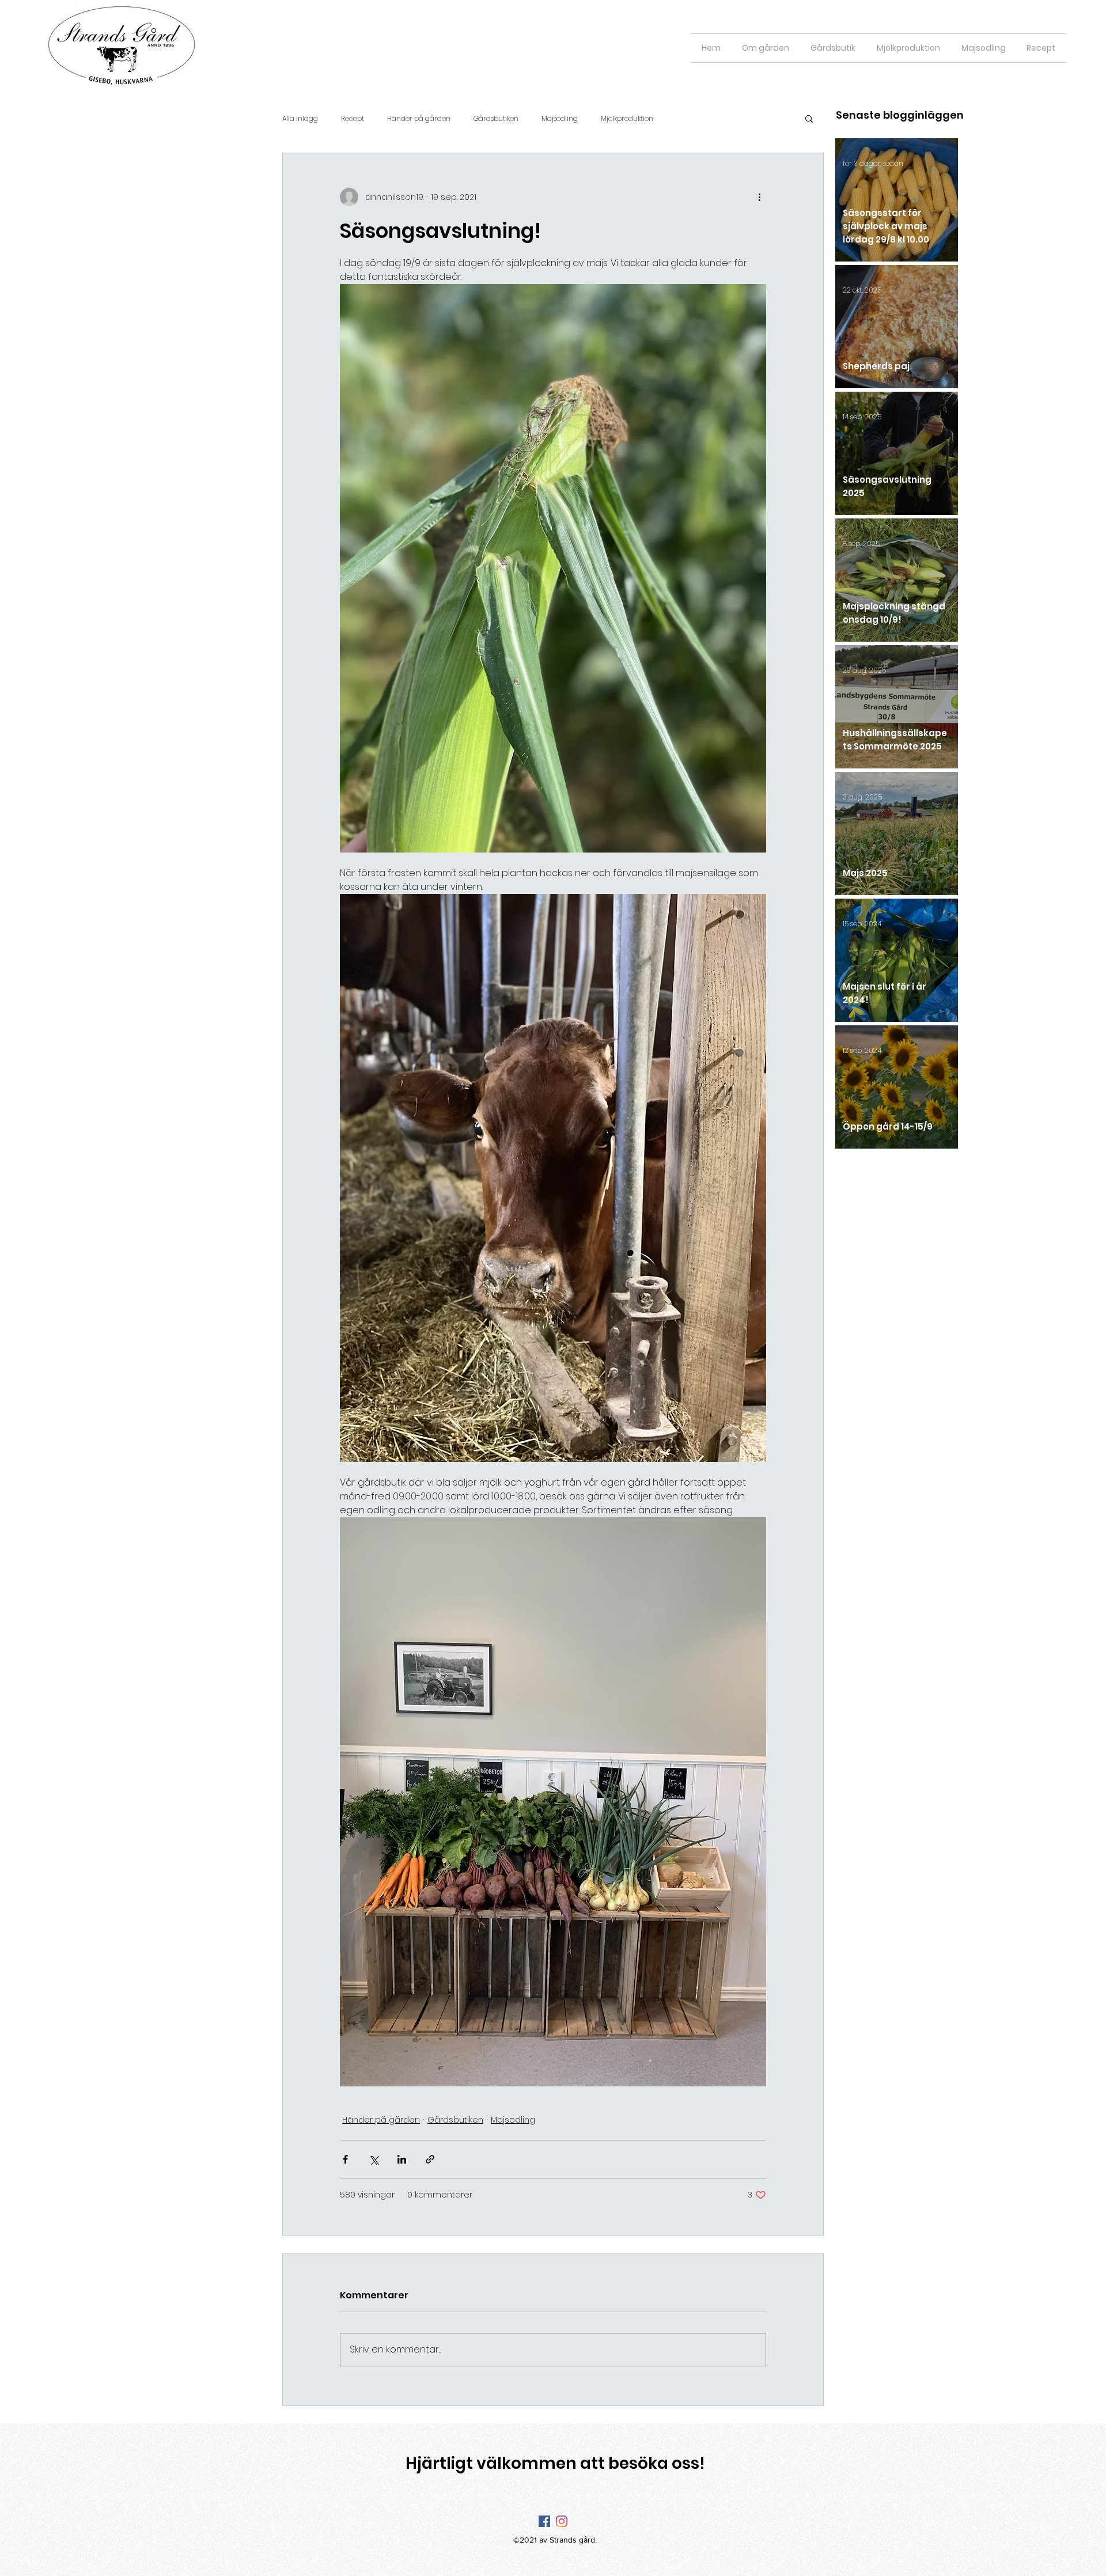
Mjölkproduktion (627, 118)
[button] (809, 118)
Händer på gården (419, 118)
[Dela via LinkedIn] (402, 2159)
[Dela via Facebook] (345, 2159)
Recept (353, 118)
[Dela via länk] (430, 2159)
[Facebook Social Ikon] (544, 2521)
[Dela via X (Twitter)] (374, 2159)
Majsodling (560, 118)
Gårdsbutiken (496, 118)
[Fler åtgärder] (759, 197)
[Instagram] (562, 2521)
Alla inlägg (300, 118)
